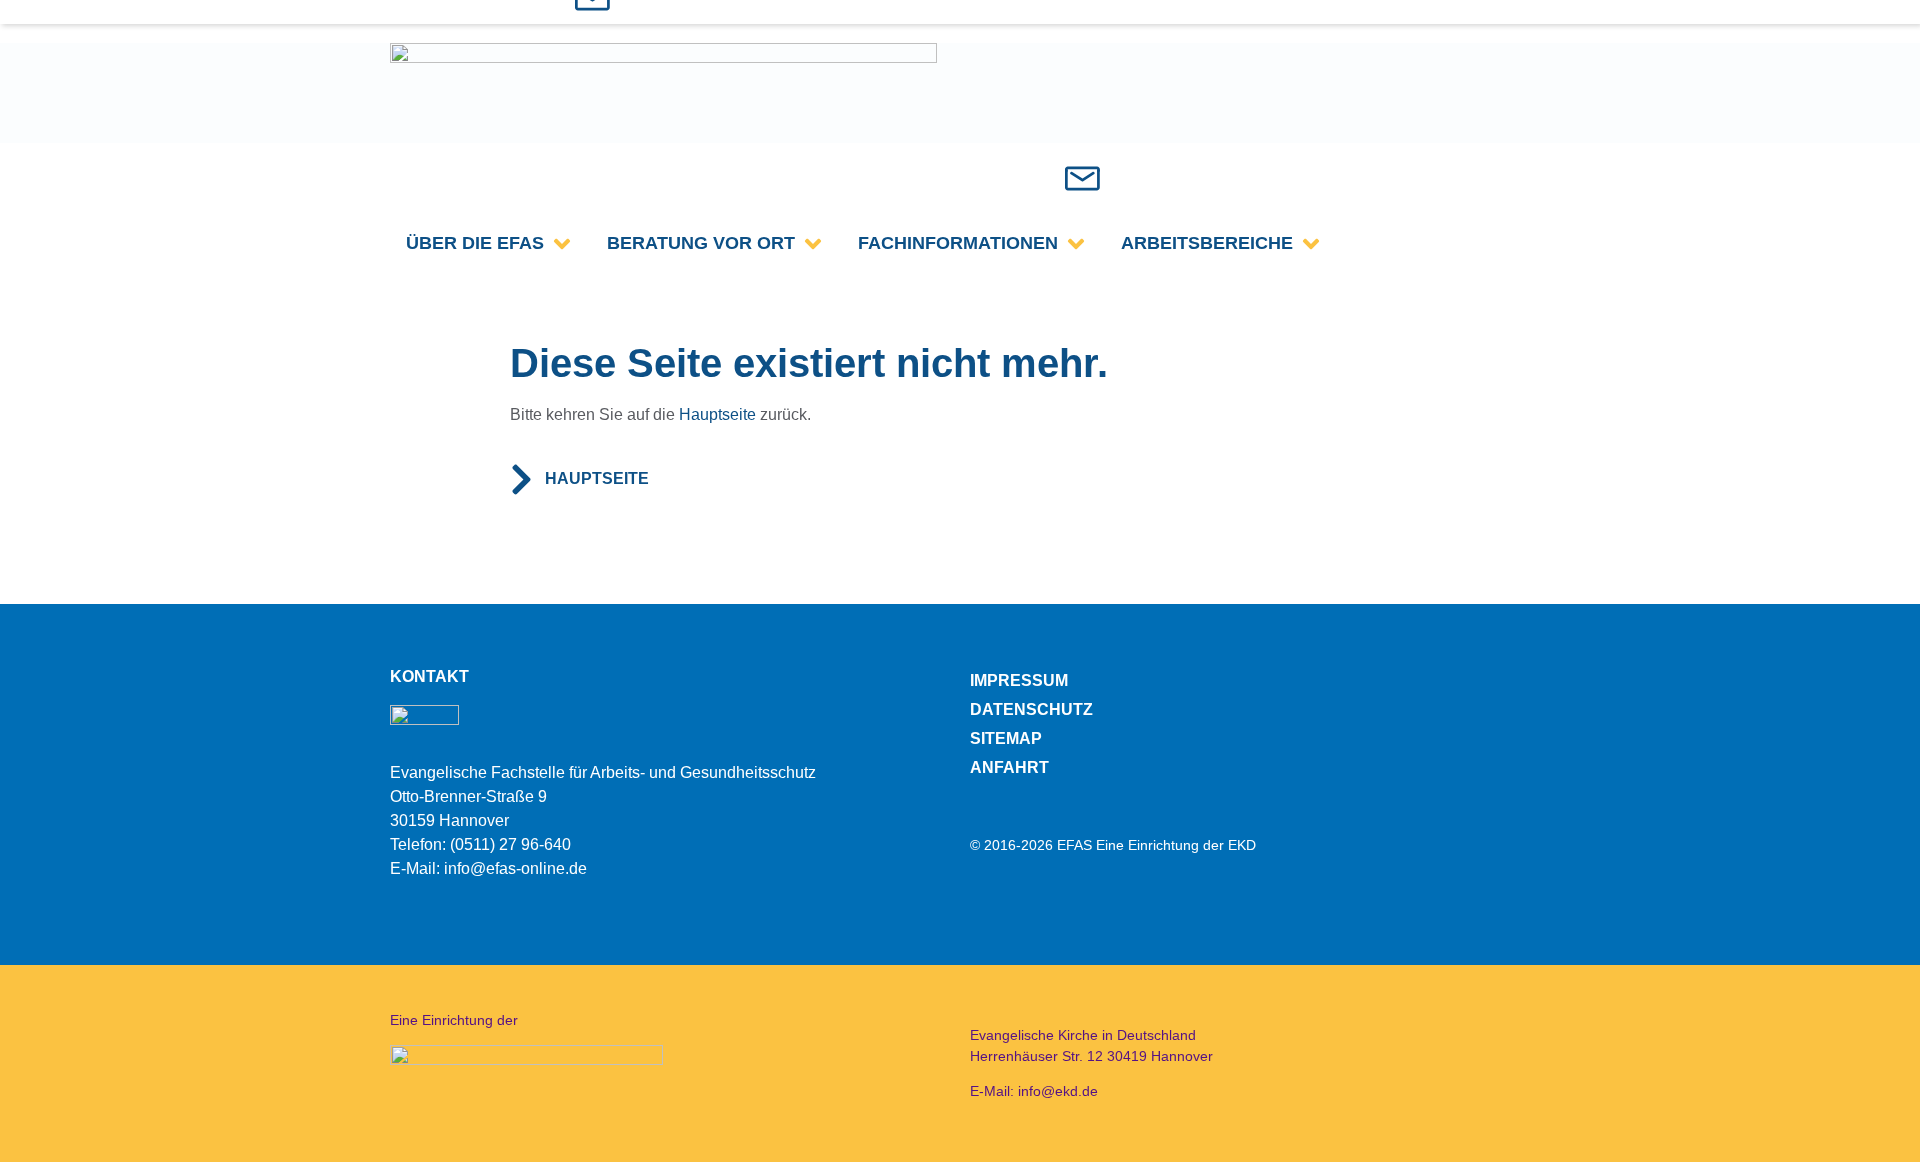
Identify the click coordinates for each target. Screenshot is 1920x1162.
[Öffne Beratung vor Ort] (813, 243)
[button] (1003, 177)
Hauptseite (717, 414)
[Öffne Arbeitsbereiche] (1311, 243)
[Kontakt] (1082, 178)
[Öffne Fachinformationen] (1076, 243)
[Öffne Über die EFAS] (562, 243)
